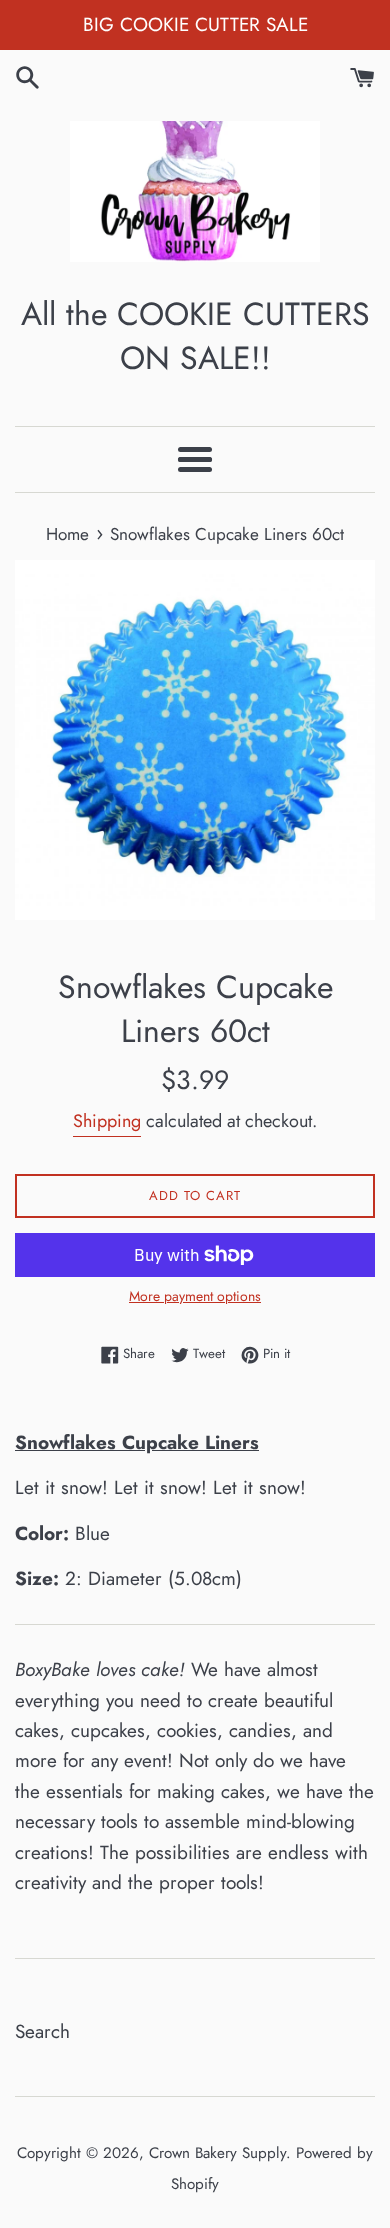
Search (42, 2031)
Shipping (107, 1121)
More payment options (195, 1296)
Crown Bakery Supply (217, 2153)
